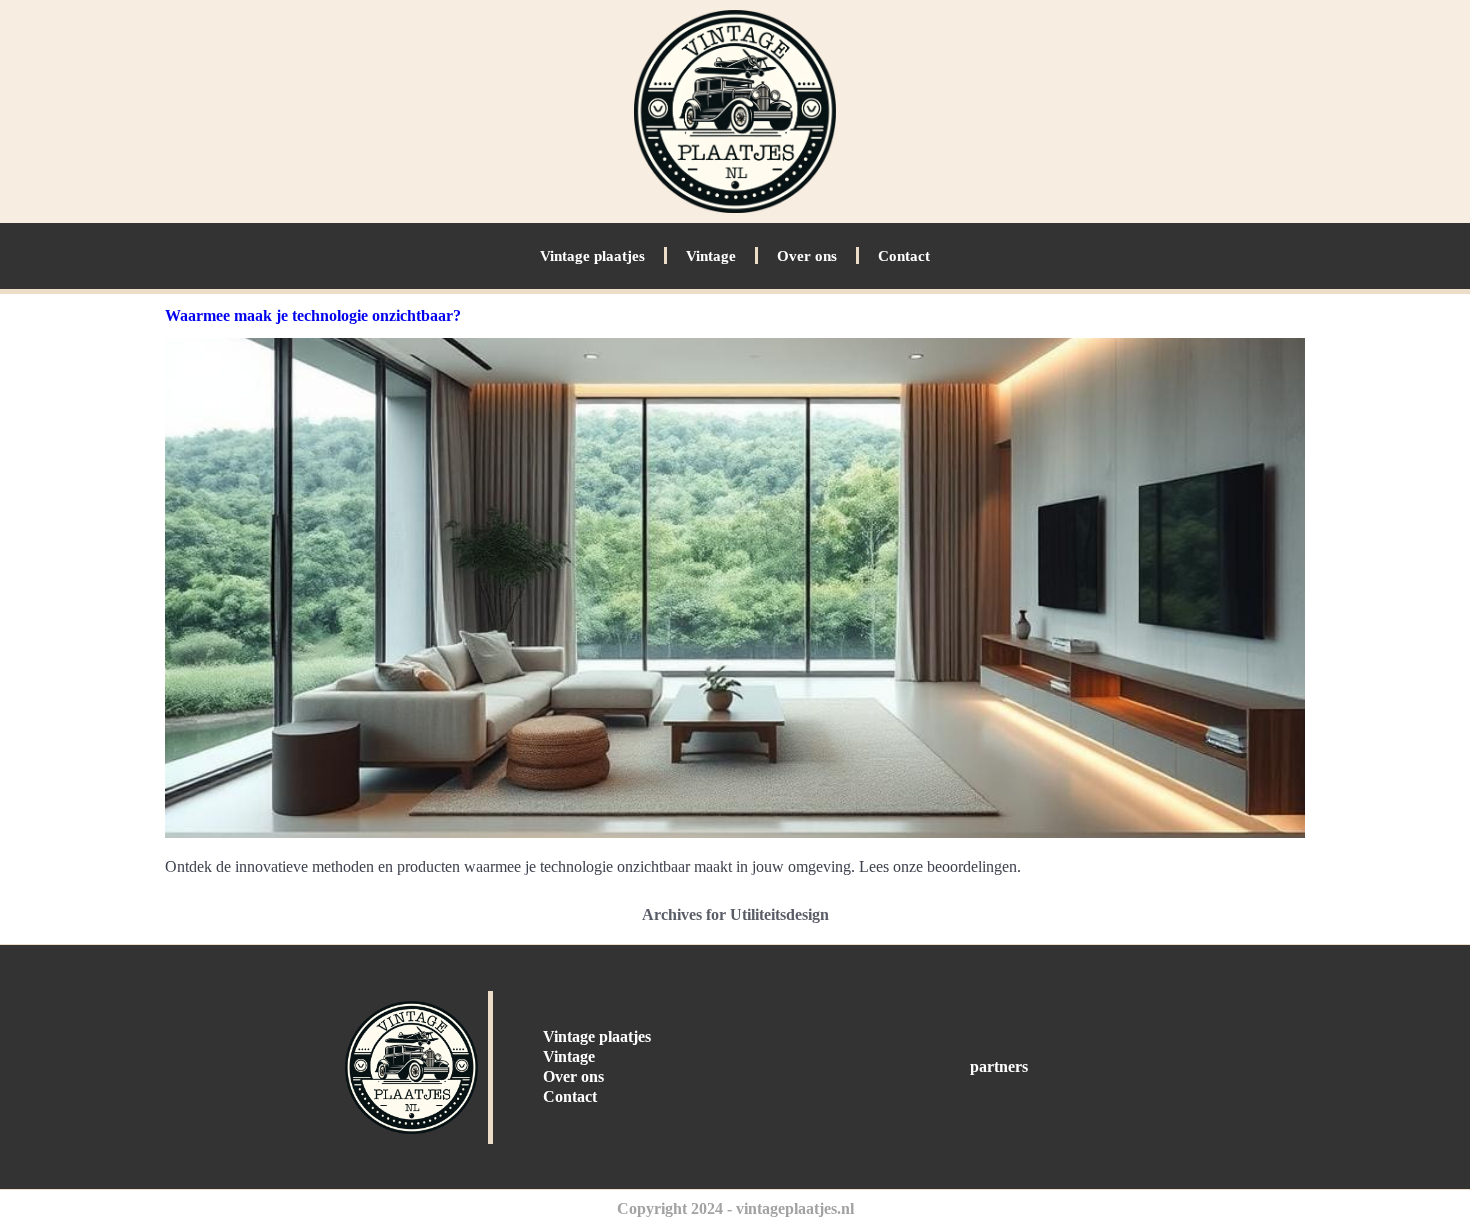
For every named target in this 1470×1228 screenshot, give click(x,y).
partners (999, 1066)
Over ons (807, 256)
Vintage (711, 256)
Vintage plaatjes (592, 256)
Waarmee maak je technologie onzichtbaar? (313, 315)
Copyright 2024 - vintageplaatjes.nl (735, 1208)
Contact (904, 256)
